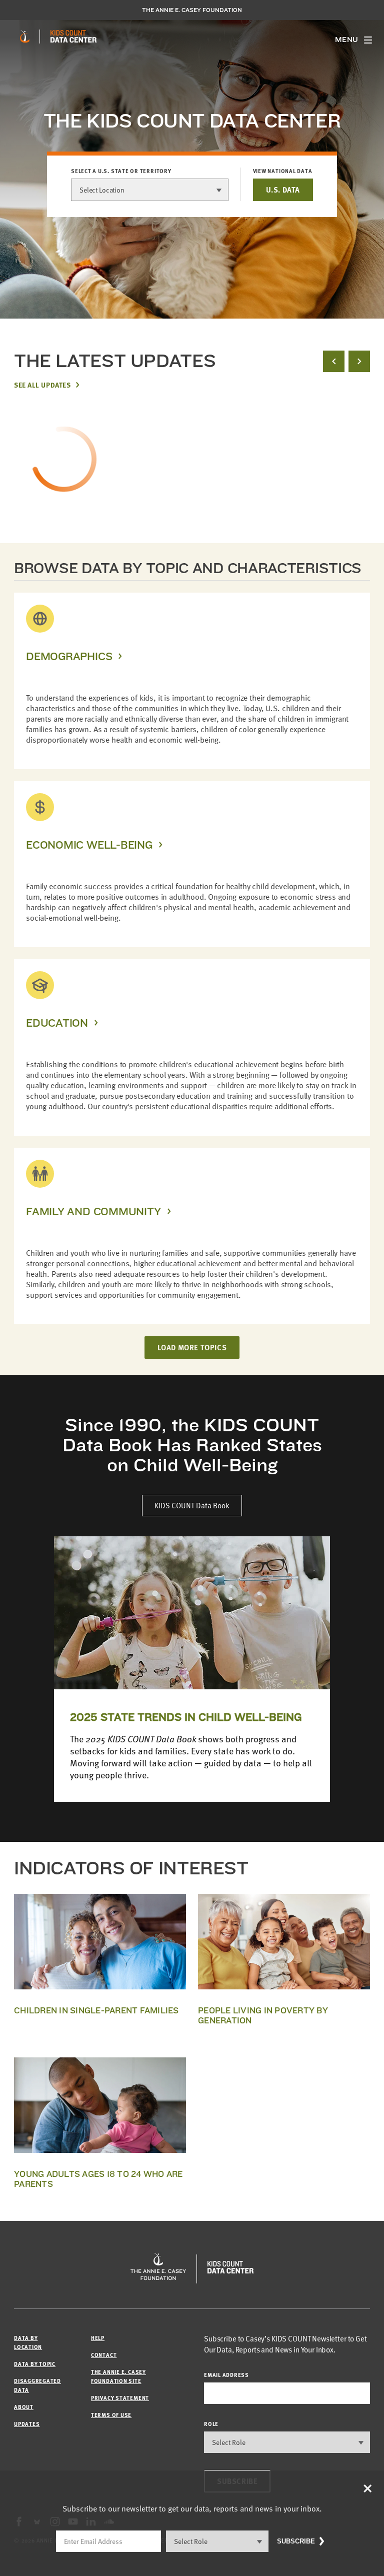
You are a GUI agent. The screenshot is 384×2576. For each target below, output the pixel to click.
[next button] (359, 361)
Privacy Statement (120, 2398)
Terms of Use (111, 2415)
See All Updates (42, 385)
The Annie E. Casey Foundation (192, 10)
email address (226, 2375)
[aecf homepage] (25, 37)
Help (98, 2338)
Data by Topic (35, 2364)
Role (211, 2424)
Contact (104, 2355)
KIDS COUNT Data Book (192, 1505)
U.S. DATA (283, 190)
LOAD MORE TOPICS (192, 1347)
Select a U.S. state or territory (121, 171)
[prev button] (334, 361)
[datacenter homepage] (73, 37)
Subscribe (296, 2541)
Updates (27, 2424)
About (24, 2407)
